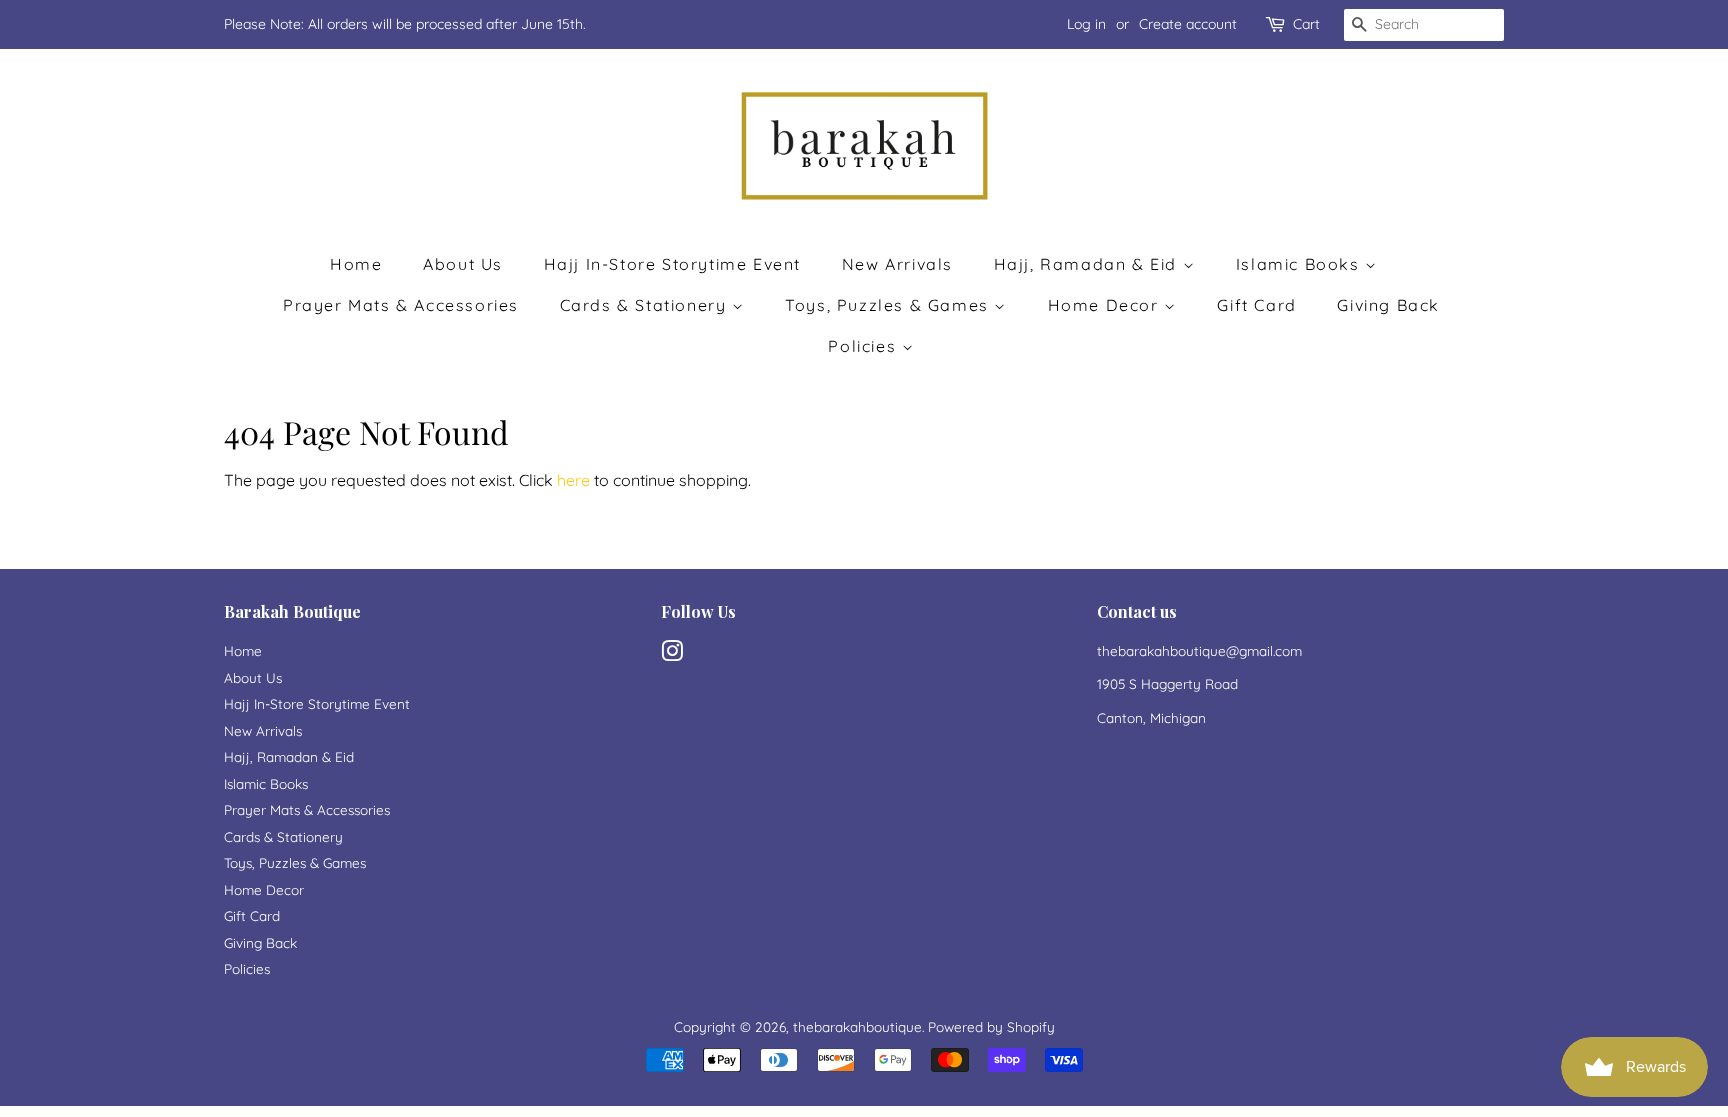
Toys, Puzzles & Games (889, 305)
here (573, 480)
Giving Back (1388, 305)
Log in (1086, 24)
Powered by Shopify (991, 1026)
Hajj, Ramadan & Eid (1088, 264)
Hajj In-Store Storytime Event (672, 264)
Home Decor (1106, 305)
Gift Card (1256, 305)
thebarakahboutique (857, 1026)
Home (356, 264)
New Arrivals (897, 264)
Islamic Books (1300, 264)
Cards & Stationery (646, 305)
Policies (864, 346)
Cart (1306, 24)
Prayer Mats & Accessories (401, 305)
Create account (1188, 24)
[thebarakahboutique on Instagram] (672, 654)
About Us (463, 264)
